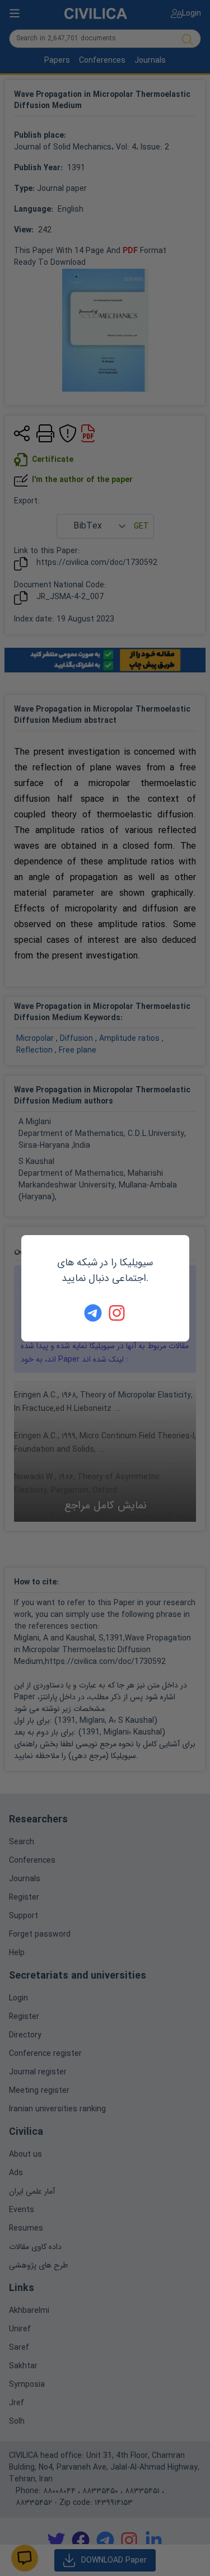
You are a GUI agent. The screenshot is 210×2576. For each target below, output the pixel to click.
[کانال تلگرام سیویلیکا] (93, 1313)
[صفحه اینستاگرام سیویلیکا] (118, 1313)
